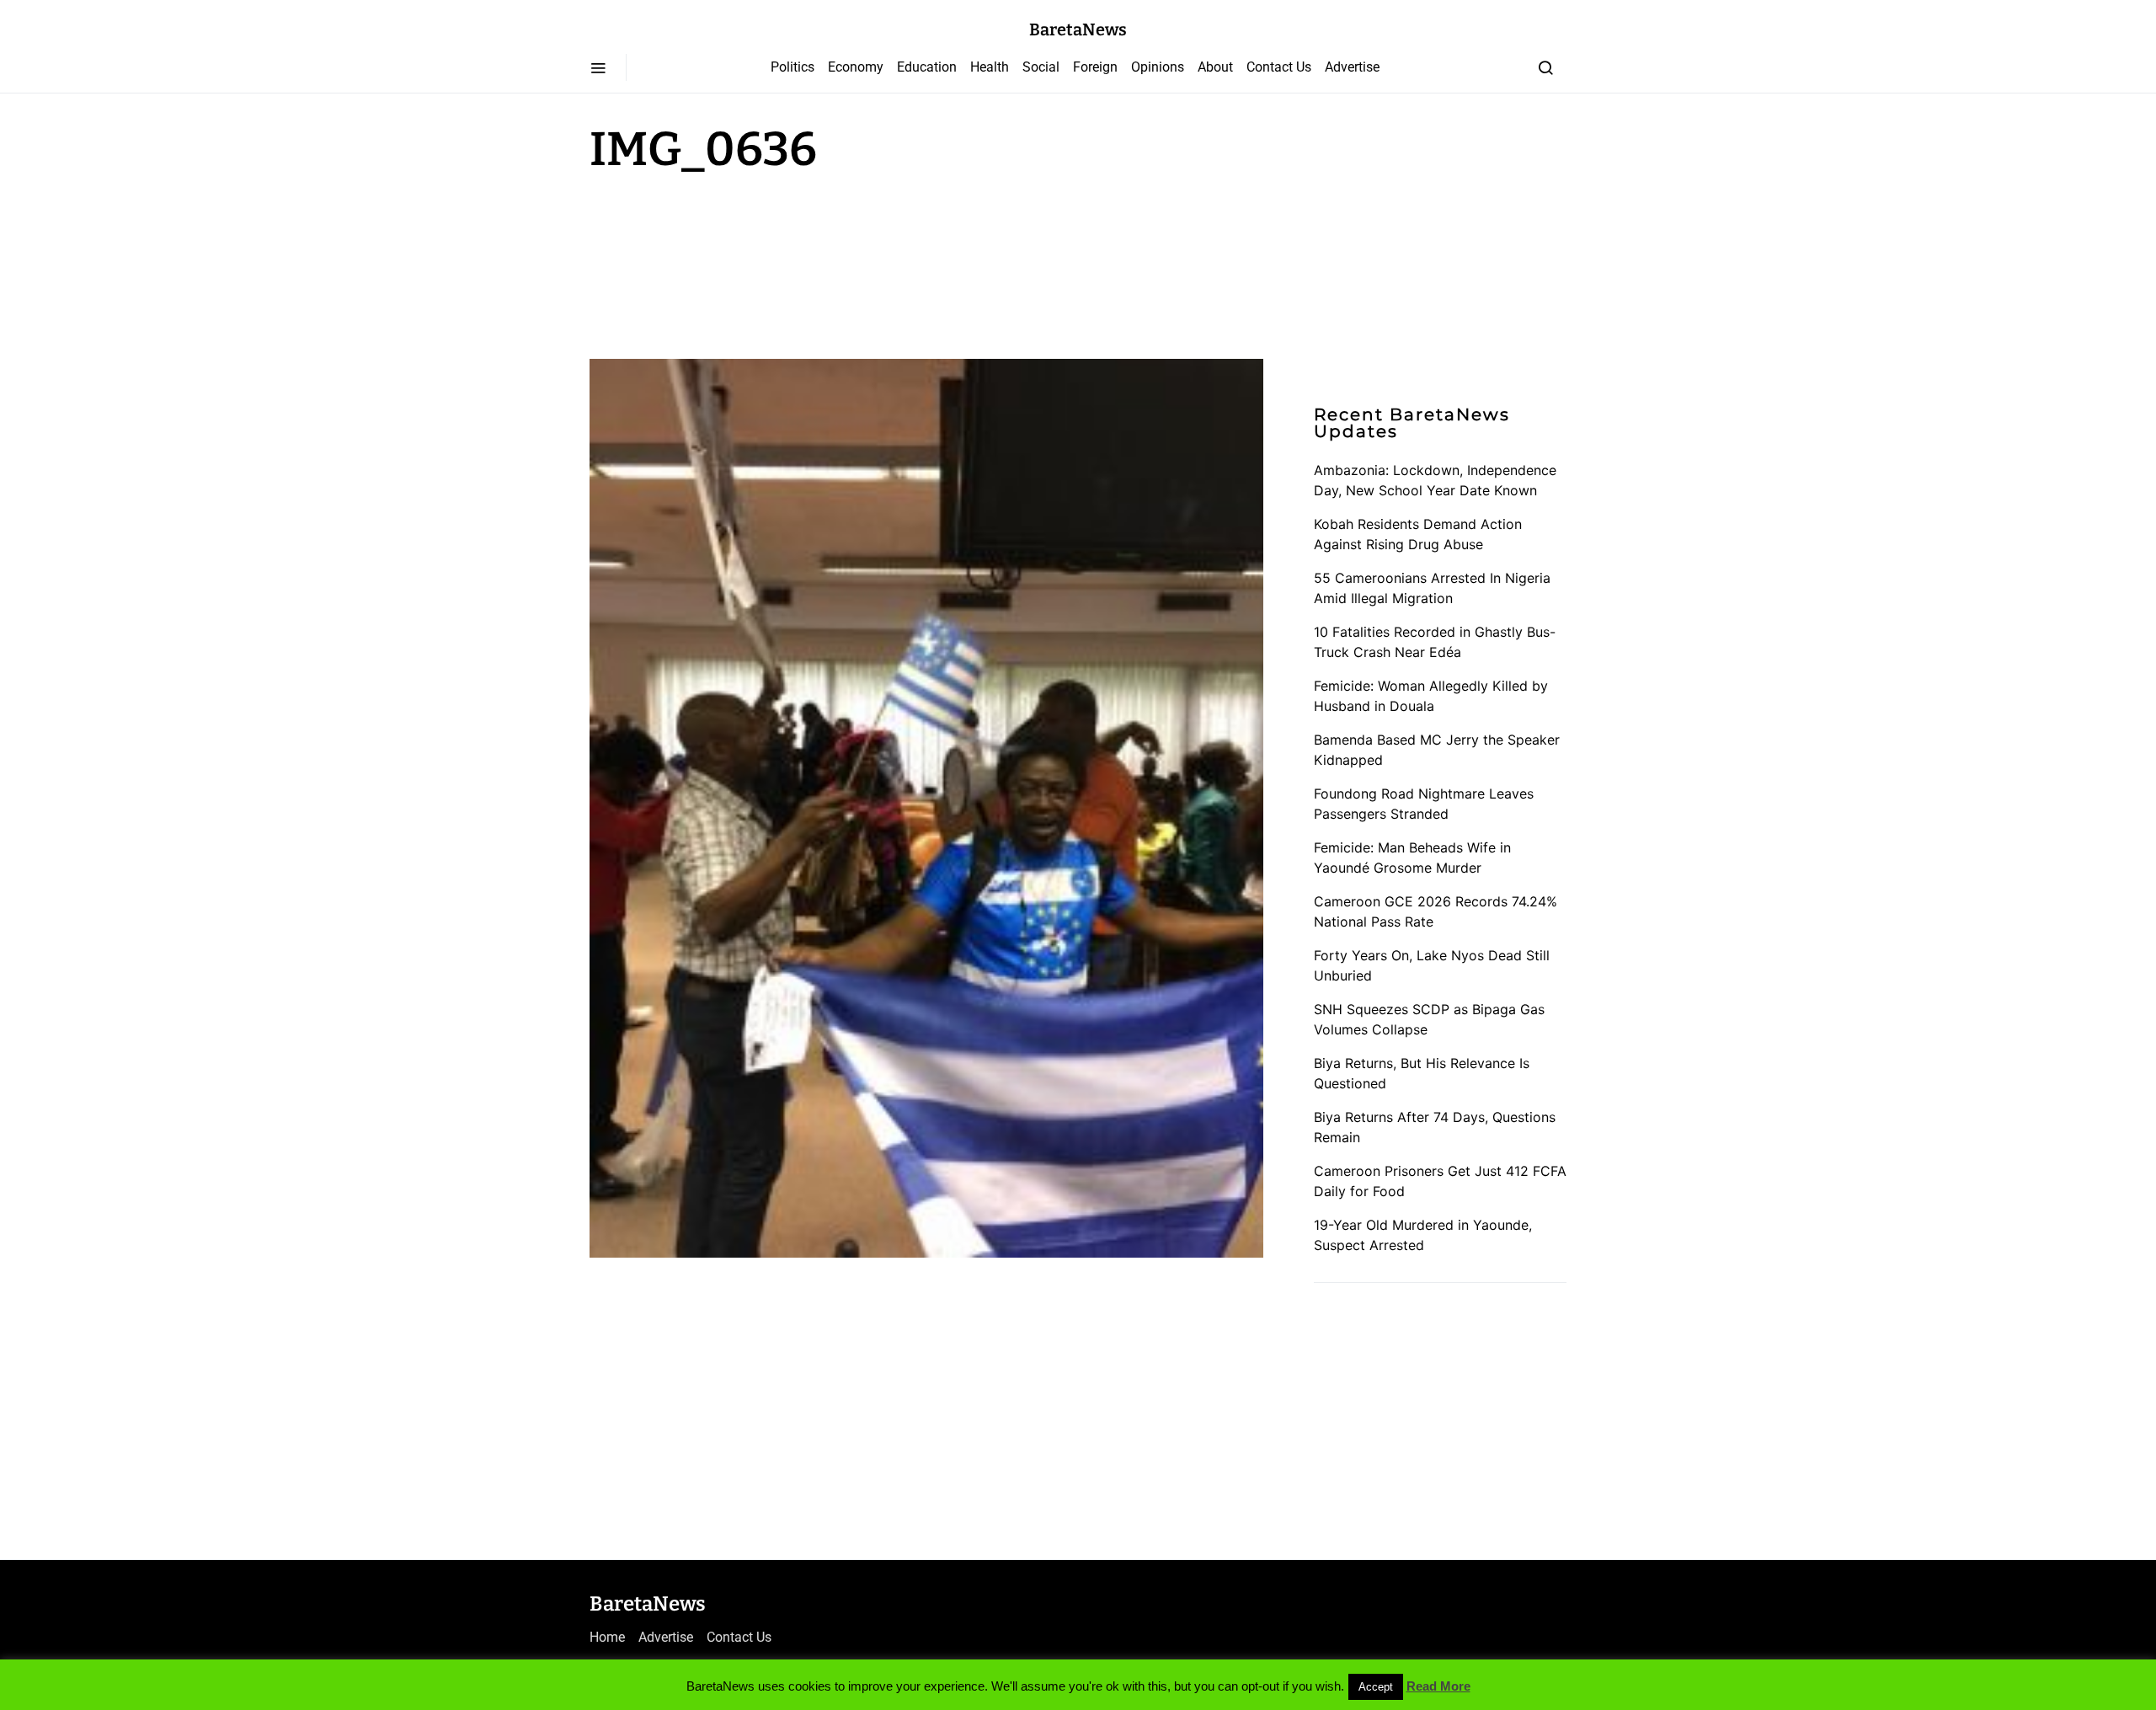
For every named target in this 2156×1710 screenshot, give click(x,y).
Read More (1438, 1686)
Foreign (1095, 67)
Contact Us (1279, 67)
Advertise (1352, 67)
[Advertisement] (724, 263)
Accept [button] (1376, 1687)
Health (990, 67)
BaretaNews (1078, 29)
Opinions (1158, 67)
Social (1041, 67)
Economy (856, 67)
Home (607, 1637)
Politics (792, 67)
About (1215, 67)
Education (927, 67)
